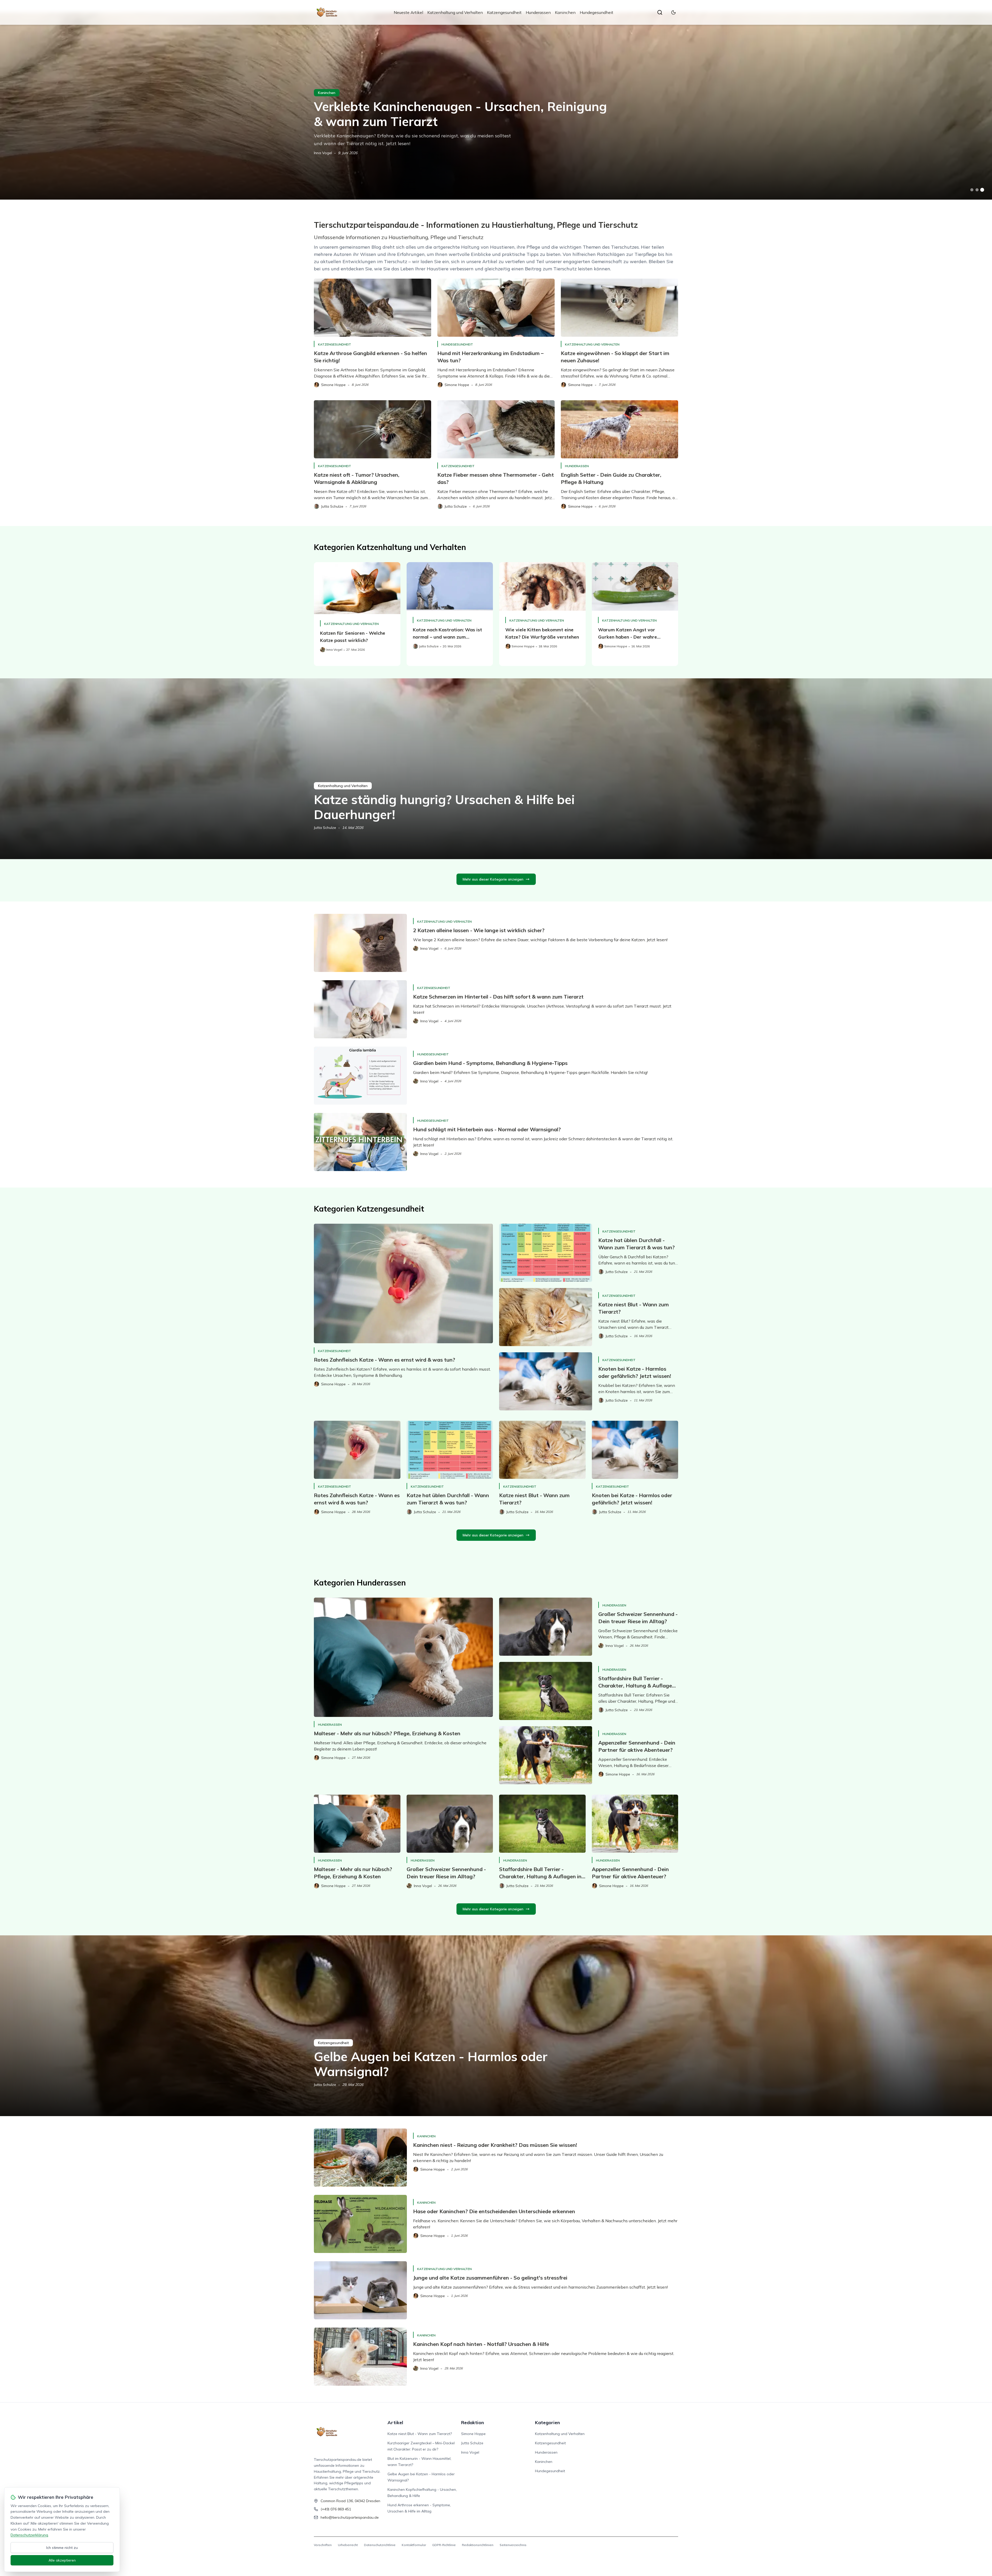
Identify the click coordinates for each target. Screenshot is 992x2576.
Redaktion (472, 2422)
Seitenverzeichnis (513, 2545)
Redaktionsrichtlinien (478, 2545)
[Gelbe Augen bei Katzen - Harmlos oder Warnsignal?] (496, 2026)
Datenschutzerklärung (29, 2535)
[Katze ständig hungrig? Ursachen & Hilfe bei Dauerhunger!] (496, 769)
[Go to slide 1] (972, 190)
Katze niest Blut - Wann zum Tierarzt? (420, 2434)
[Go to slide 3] (982, 190)
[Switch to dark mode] (673, 12)
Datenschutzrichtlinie (380, 2545)
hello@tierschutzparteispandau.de (350, 2517)
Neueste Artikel (408, 12)
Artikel (395, 2422)
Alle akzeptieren (62, 2560)
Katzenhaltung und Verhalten (455, 12)
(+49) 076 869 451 (336, 2509)
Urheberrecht (348, 2545)
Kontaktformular (414, 2545)
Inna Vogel (323, 153)
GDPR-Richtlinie (444, 2545)
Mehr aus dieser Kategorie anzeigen (493, 879)
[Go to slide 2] (977, 190)
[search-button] (660, 12)
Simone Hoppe (473, 2434)
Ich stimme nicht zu (62, 2548)
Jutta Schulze (325, 828)
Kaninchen (565, 12)
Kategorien (547, 2422)
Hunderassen (538, 12)
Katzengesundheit (504, 12)
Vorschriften (323, 2545)
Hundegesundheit (596, 12)
